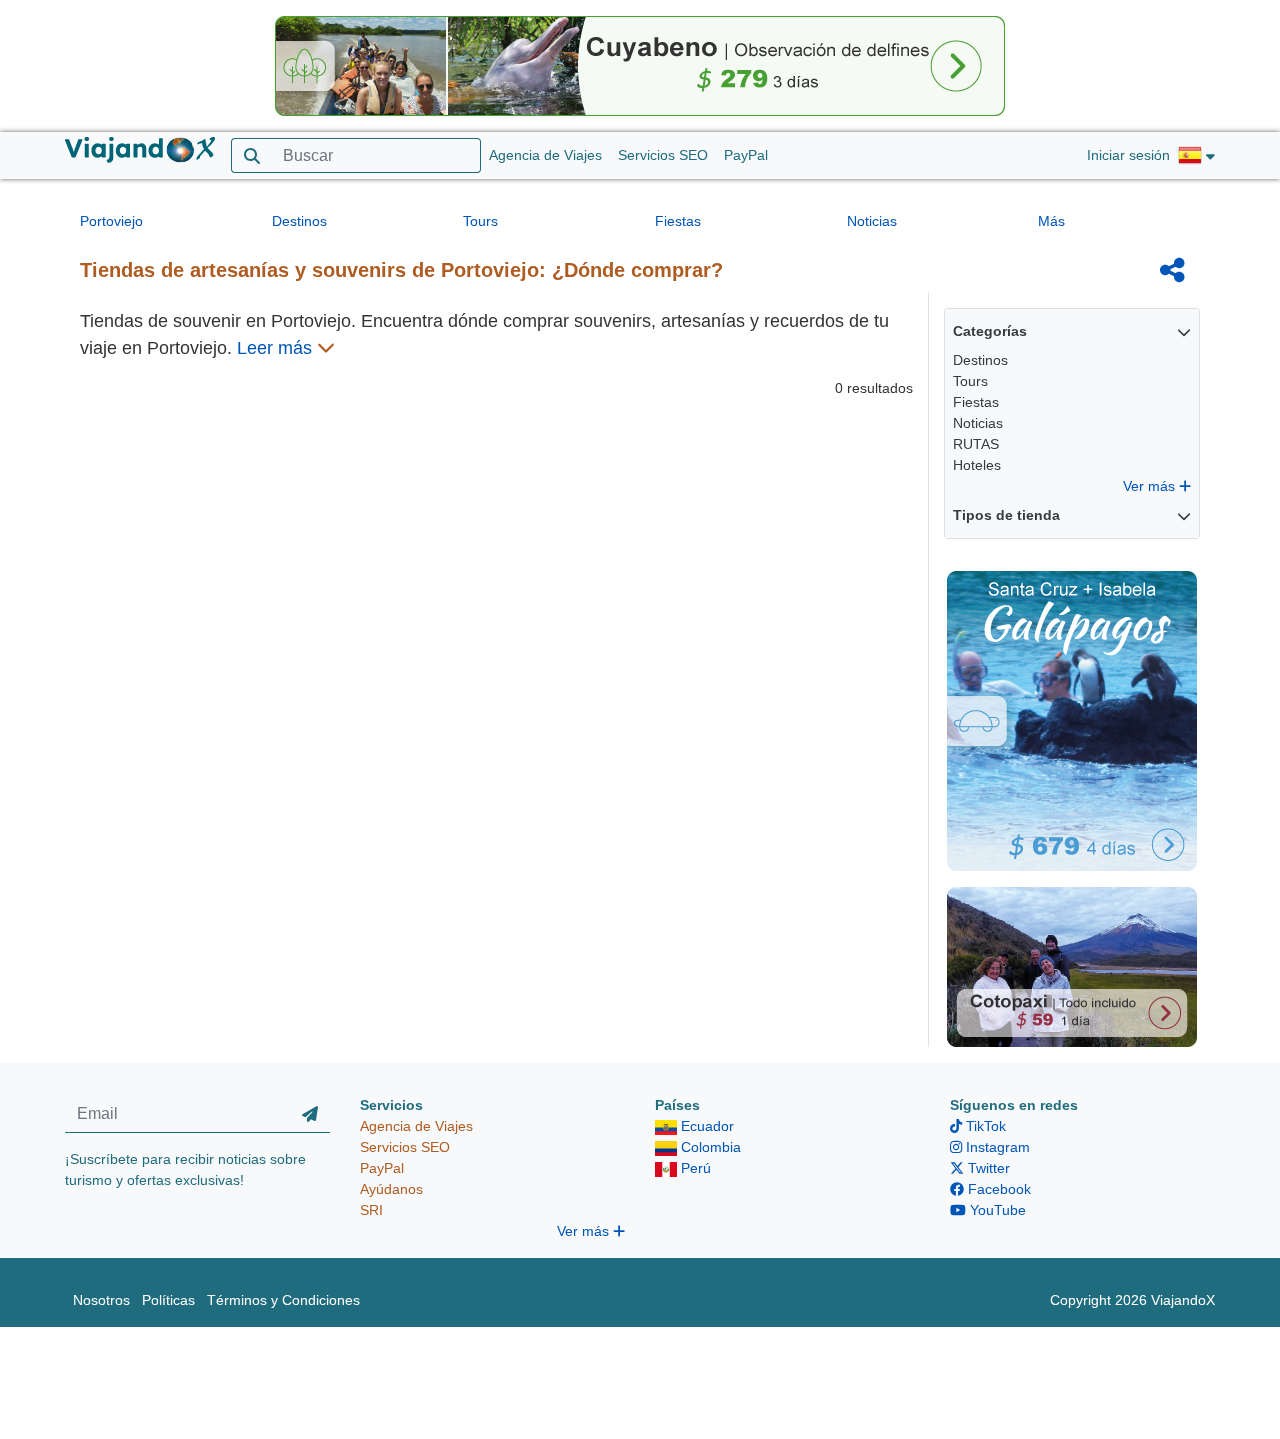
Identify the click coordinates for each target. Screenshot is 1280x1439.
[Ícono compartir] (1172, 270)
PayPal (746, 155)
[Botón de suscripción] (310, 1114)
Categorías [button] (990, 331)
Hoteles (977, 465)
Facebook (997, 1189)
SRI (371, 1210)
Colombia (709, 1147)
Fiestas (678, 221)
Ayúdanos (391, 1189)
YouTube (996, 1210)
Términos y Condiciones (283, 1300)
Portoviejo (111, 221)
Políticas (168, 1300)
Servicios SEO (663, 155)
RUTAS (976, 444)
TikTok (984, 1126)
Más (1051, 221)
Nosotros (101, 1300)
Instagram (996, 1147)
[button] (1196, 156)
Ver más (1151, 486)
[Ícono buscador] (251, 155)
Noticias (872, 221)
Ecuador (705, 1126)
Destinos (299, 221)
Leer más (277, 348)
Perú (694, 1168)
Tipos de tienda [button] (1006, 515)
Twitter (987, 1168)
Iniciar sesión (1128, 155)
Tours (480, 221)
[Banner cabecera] (640, 65)
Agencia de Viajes (545, 155)
